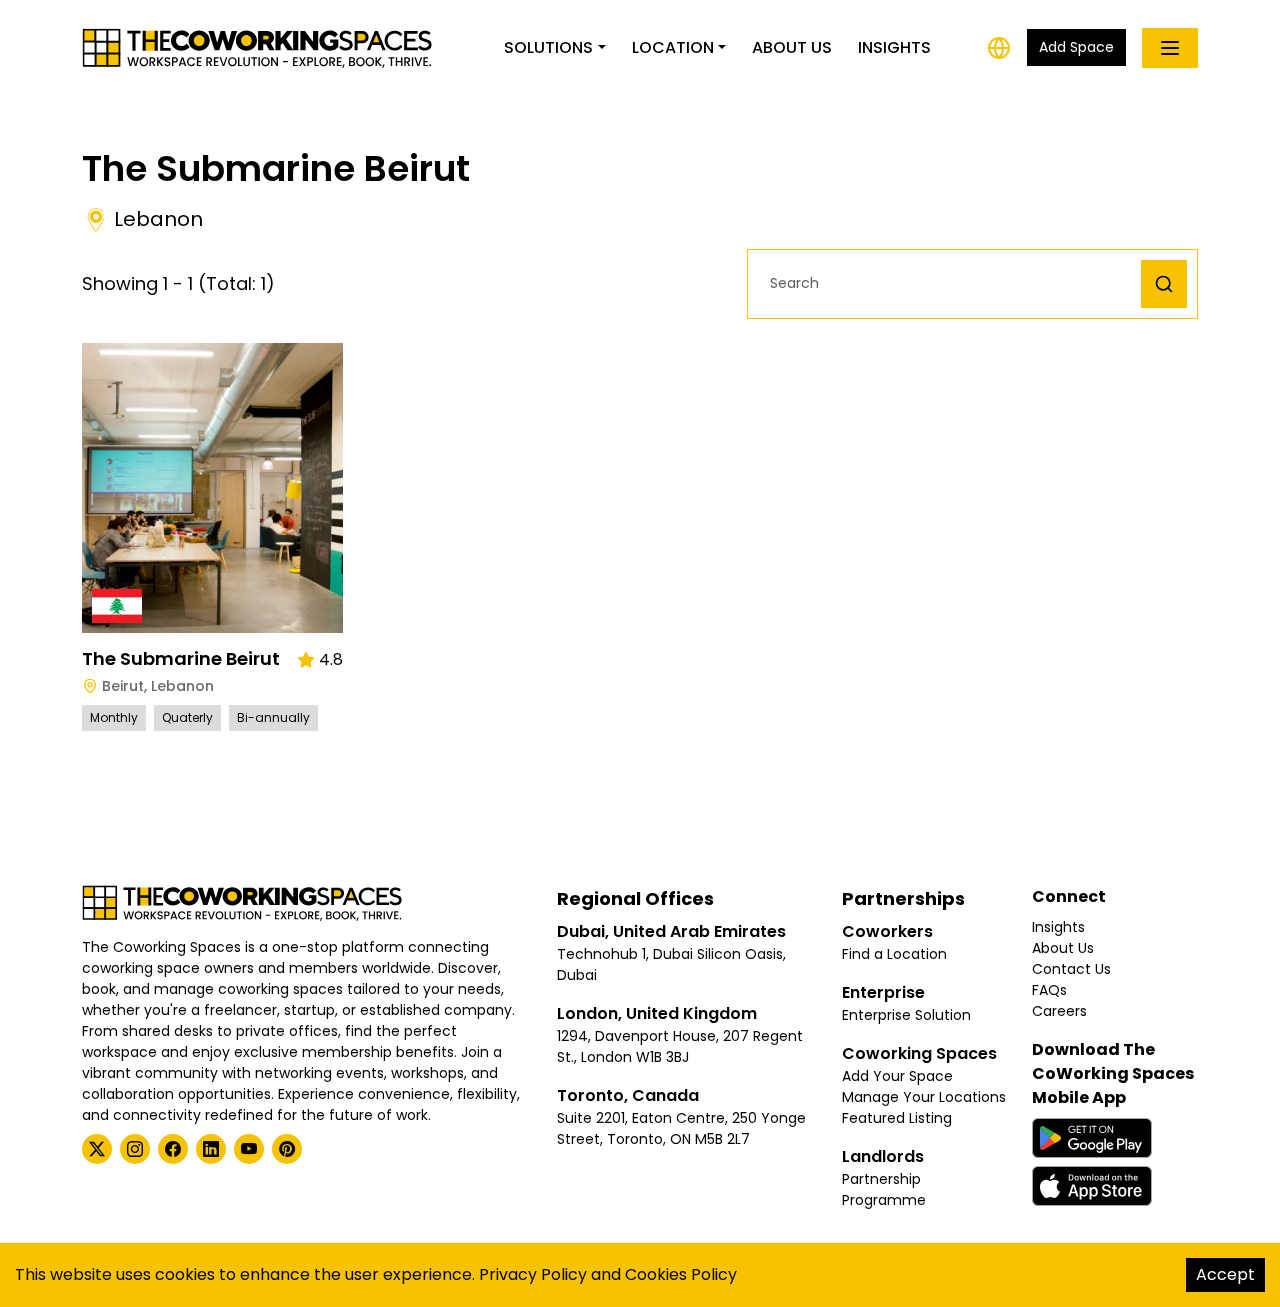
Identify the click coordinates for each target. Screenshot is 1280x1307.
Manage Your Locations (924, 1097)
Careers (1059, 1011)
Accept (1225, 1274)
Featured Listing (897, 1118)
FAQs (1049, 990)
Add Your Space (897, 1076)
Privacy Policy (533, 1274)
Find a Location (894, 954)
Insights (894, 47)
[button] (949, 283)
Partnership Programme (884, 1189)
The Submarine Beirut (181, 658)
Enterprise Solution (906, 1015)
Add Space (1076, 47)
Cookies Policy (681, 1274)
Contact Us (1071, 969)
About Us (792, 47)
